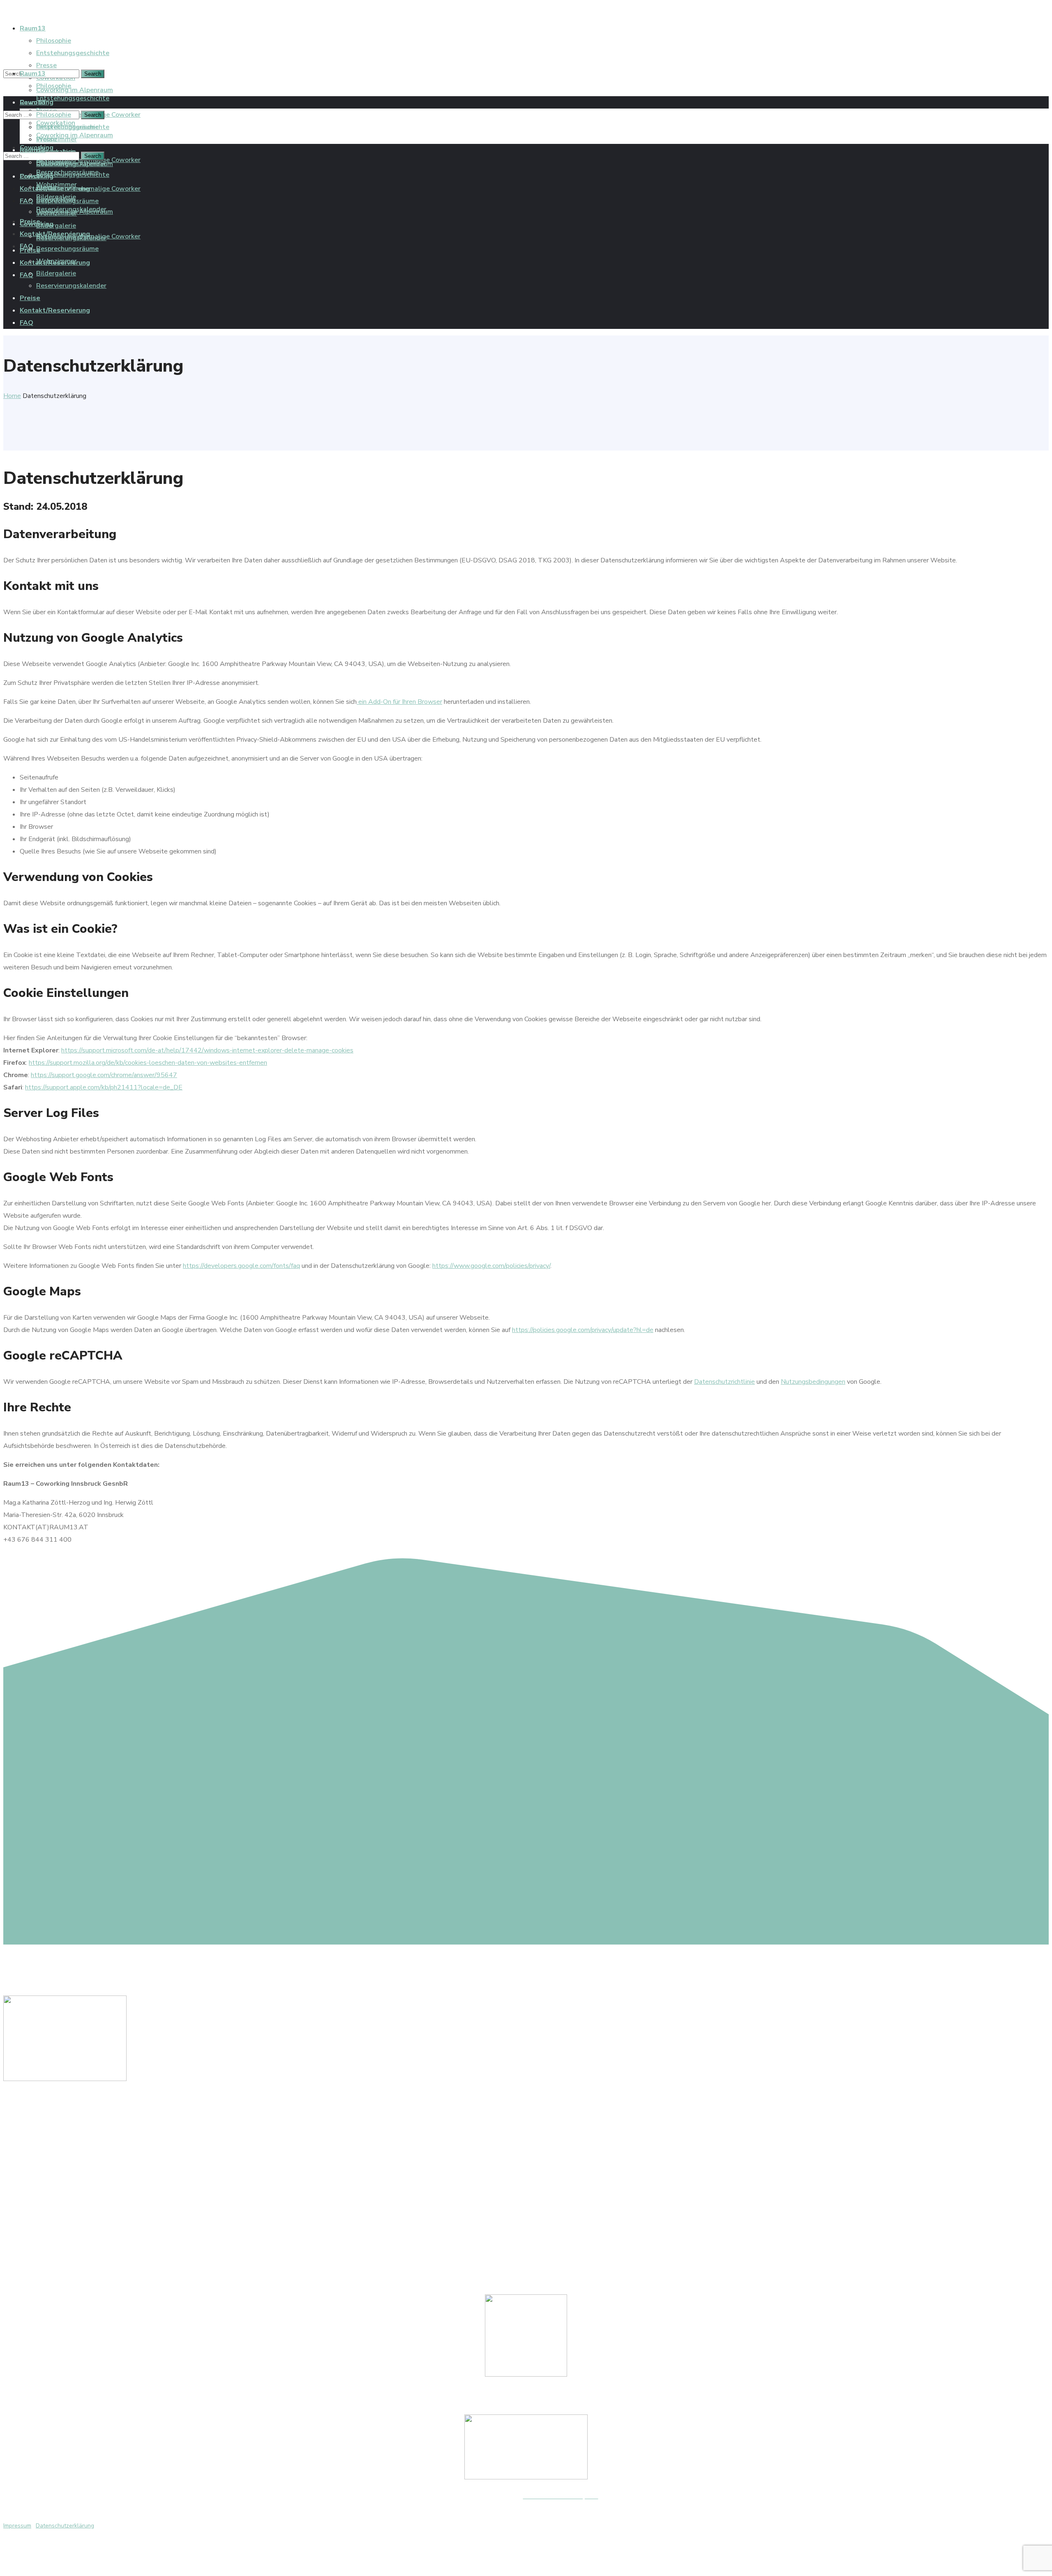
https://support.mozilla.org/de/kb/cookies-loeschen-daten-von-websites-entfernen (148, 1063)
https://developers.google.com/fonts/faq (241, 1266)
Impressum (17, 2526)
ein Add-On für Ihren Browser (399, 702)
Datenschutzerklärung (65, 2526)
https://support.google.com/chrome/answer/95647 (104, 1075)
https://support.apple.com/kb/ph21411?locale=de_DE (104, 1087)
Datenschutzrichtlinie (724, 1382)
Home (12, 396)
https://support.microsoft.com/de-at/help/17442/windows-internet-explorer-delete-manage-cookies (207, 1050)
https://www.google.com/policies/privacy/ (491, 1266)
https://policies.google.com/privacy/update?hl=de (583, 1330)
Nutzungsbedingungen (813, 1382)
